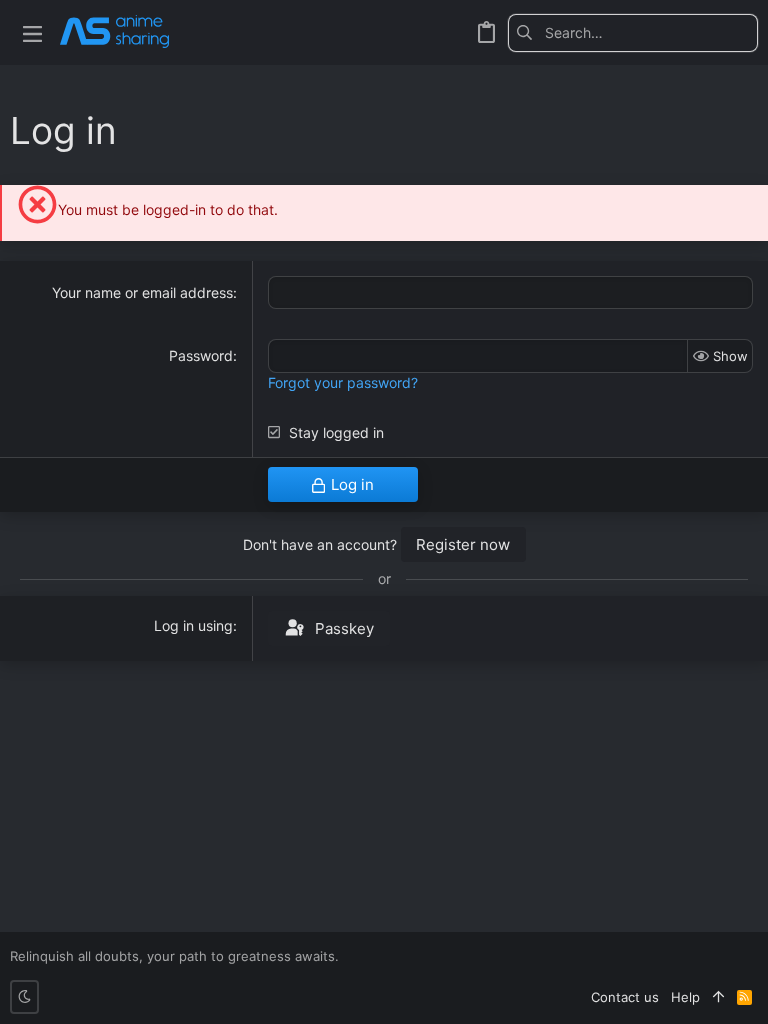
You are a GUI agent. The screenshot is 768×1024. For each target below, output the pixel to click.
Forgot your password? (343, 382)
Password (201, 355)
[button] (32, 32)
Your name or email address (142, 292)
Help (685, 997)
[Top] (718, 997)
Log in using (193, 625)
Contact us (625, 997)
